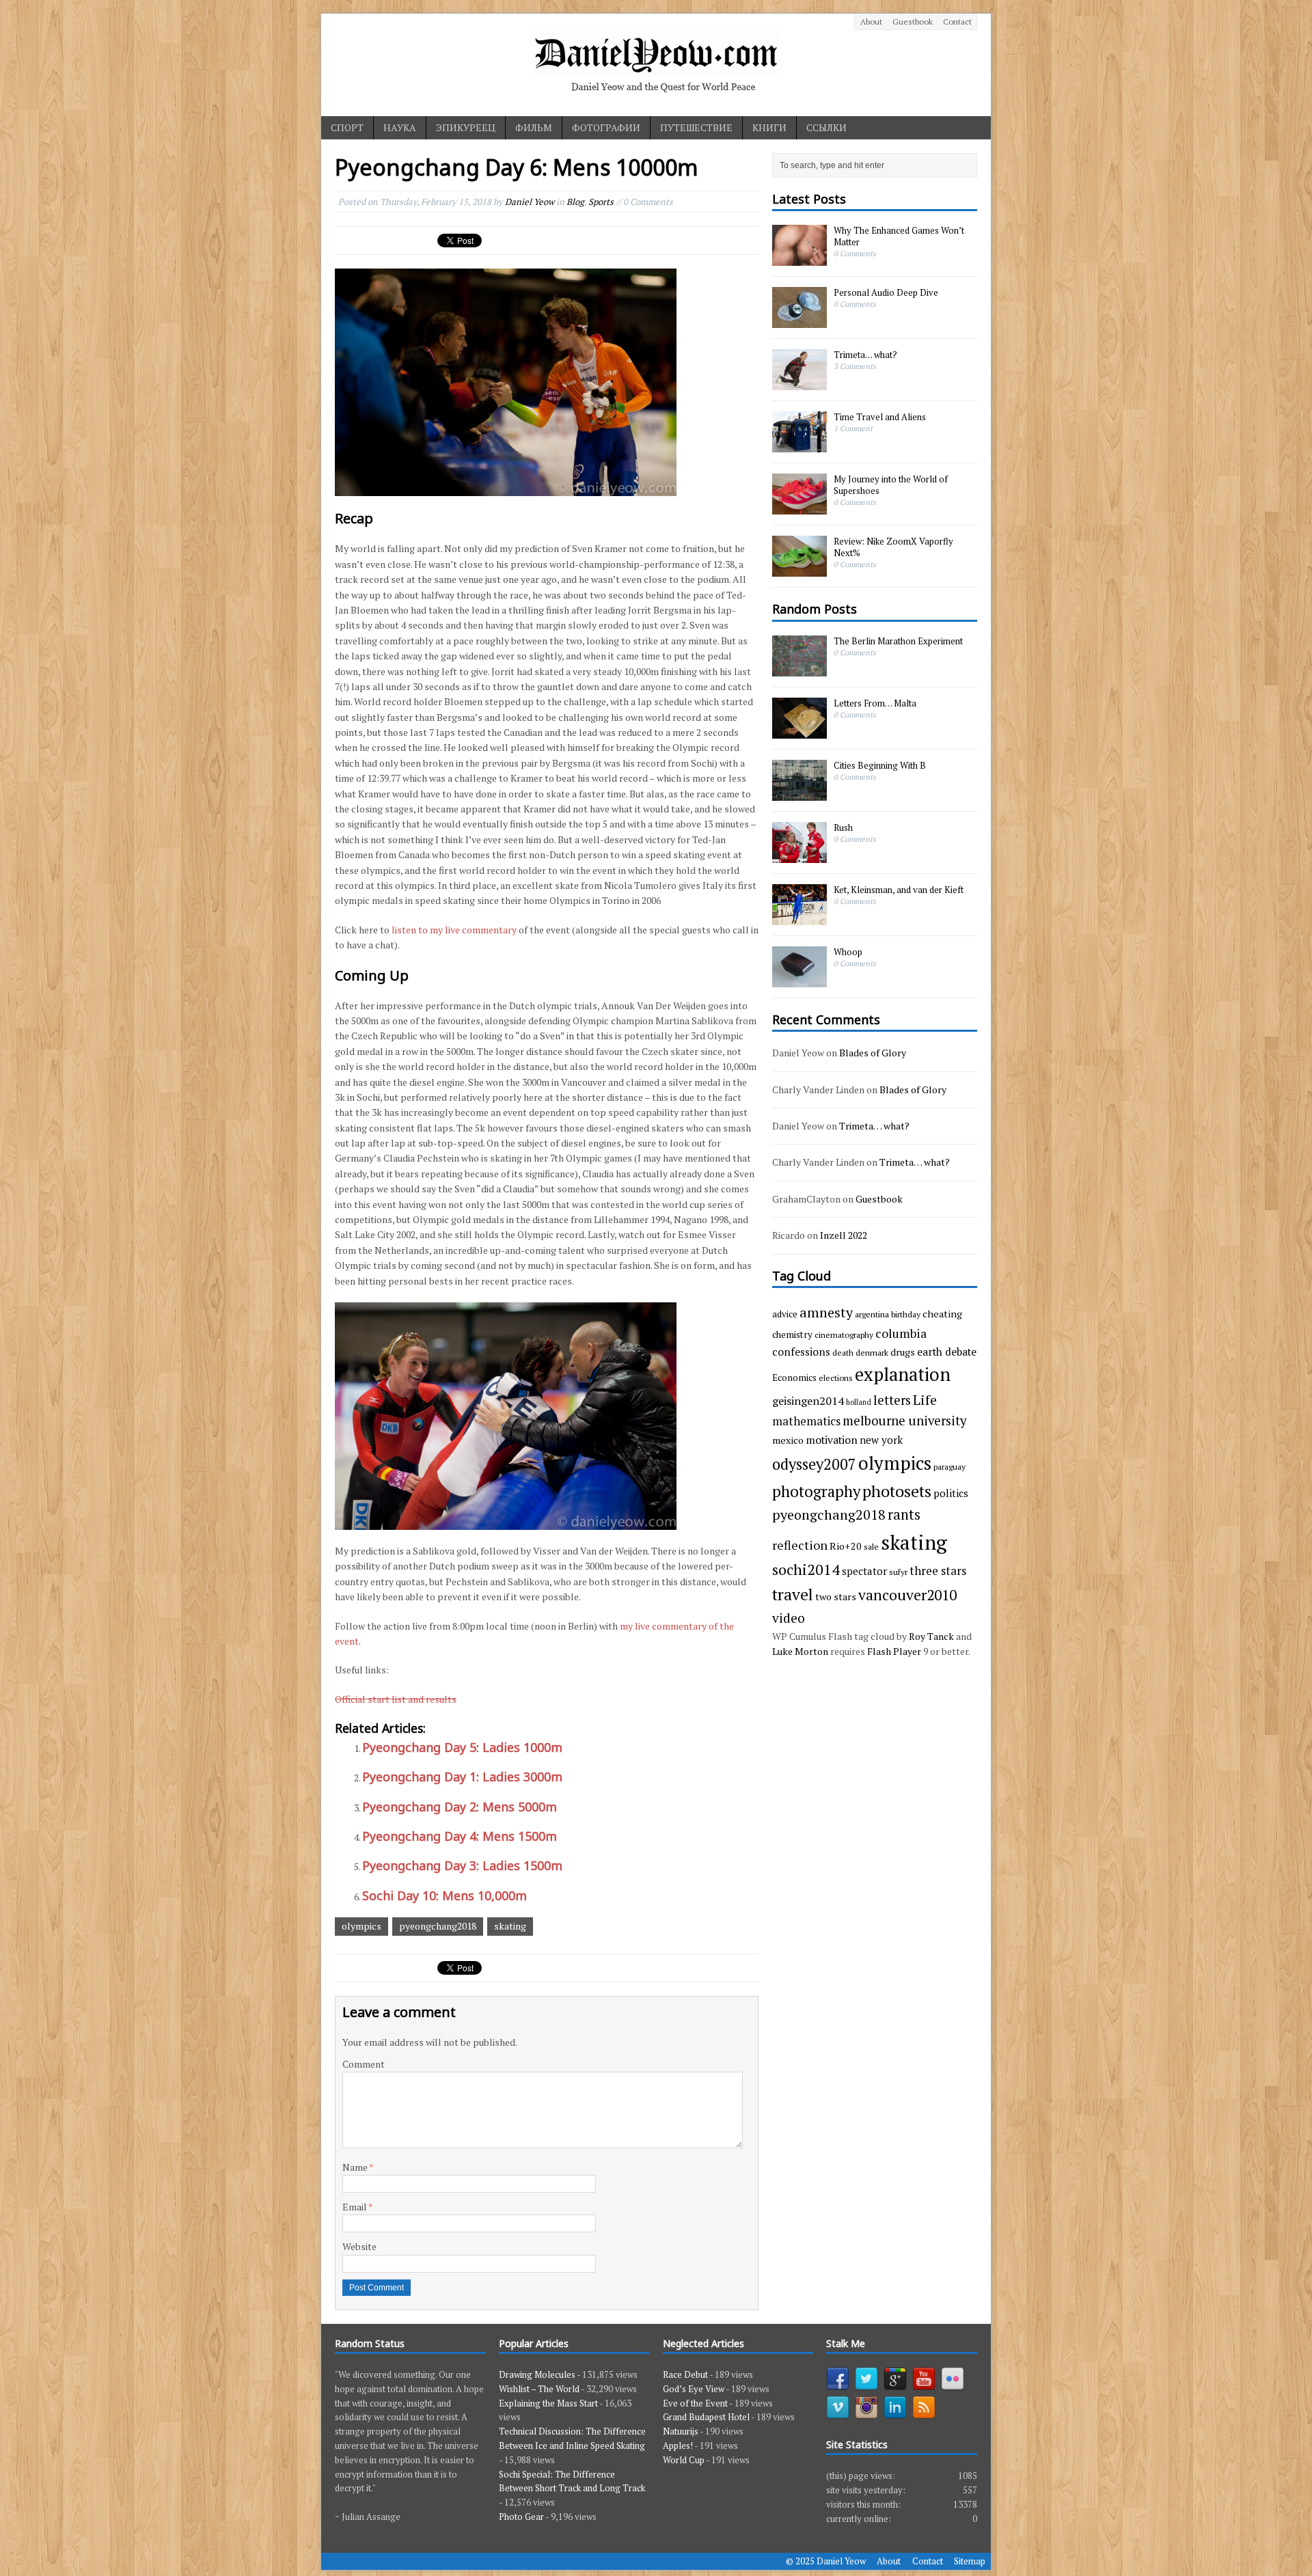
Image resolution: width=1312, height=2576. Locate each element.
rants (904, 1515)
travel (793, 1594)
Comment (364, 2064)
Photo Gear (521, 2517)
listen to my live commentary (454, 930)
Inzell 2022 (844, 1235)
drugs (903, 1352)
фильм (534, 127)
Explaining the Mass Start (548, 2403)
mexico (788, 1440)
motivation (832, 1440)
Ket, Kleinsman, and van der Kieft (899, 890)
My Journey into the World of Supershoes (891, 485)
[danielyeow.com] (656, 65)
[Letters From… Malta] (799, 731)
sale (871, 1546)
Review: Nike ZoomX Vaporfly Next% (893, 547)
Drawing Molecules (537, 2374)
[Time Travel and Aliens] (799, 446)
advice (785, 1314)
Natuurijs (681, 2431)
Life (925, 1400)
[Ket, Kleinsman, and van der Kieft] (799, 918)
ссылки (826, 127)
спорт (347, 127)
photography (816, 1491)
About (871, 22)
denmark (872, 1352)
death (843, 1352)
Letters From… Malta (875, 703)
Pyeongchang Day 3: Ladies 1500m (462, 1865)
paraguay (949, 1466)
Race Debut (685, 2374)
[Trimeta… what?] (799, 383)
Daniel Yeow (530, 202)
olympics (361, 1926)
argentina (872, 1314)
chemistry (792, 1334)
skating (510, 1926)
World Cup (684, 2460)
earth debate (947, 1352)
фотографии (606, 127)
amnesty (826, 1312)
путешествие (696, 127)
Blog (575, 202)
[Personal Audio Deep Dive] (799, 321)
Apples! (678, 2445)
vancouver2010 (907, 1595)
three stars (938, 1571)
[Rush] (799, 855)
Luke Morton (800, 1651)
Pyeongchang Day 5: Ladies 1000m (462, 1747)
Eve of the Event (695, 2403)
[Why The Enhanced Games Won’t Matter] (799, 259)
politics (951, 1493)
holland (859, 1402)
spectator (864, 1571)
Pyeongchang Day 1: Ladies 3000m (462, 1777)
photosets (897, 1491)
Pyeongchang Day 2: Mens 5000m (460, 1807)
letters (892, 1400)
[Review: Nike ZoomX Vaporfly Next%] (799, 570)
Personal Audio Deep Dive (886, 292)
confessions (801, 1352)
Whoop (848, 952)
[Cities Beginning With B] (799, 793)
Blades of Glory (873, 1053)
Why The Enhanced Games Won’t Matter (899, 236)
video (789, 1618)
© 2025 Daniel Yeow (826, 2561)
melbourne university (904, 1421)
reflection (800, 1545)
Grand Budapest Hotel (706, 2417)
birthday (906, 1314)
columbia (901, 1333)
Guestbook (913, 22)
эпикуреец (466, 127)
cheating (942, 1314)
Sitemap (970, 2561)
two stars (836, 1597)
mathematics (806, 1421)
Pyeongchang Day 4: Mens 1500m (460, 1836)
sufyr (898, 1572)
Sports (601, 202)
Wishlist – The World (539, 2389)
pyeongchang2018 (438, 1926)
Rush (843, 827)
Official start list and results (396, 1699)
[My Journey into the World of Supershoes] (799, 508)
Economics (794, 1378)
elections (836, 1378)
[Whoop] (799, 980)
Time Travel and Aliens (880, 417)
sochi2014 (806, 1569)
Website (359, 2246)
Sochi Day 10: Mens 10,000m (445, 1895)
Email (355, 2207)
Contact (957, 22)
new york (881, 1440)
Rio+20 (846, 1546)
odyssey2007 (814, 1464)
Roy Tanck (931, 1636)
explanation (903, 1374)
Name (356, 2167)
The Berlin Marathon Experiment (898, 641)
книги (769, 127)
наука (400, 127)
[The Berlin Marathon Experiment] (799, 669)
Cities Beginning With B (880, 765)
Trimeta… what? (865, 355)
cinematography (844, 1334)
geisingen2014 (808, 1401)
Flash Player (894, 1651)
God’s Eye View (694, 2389)
